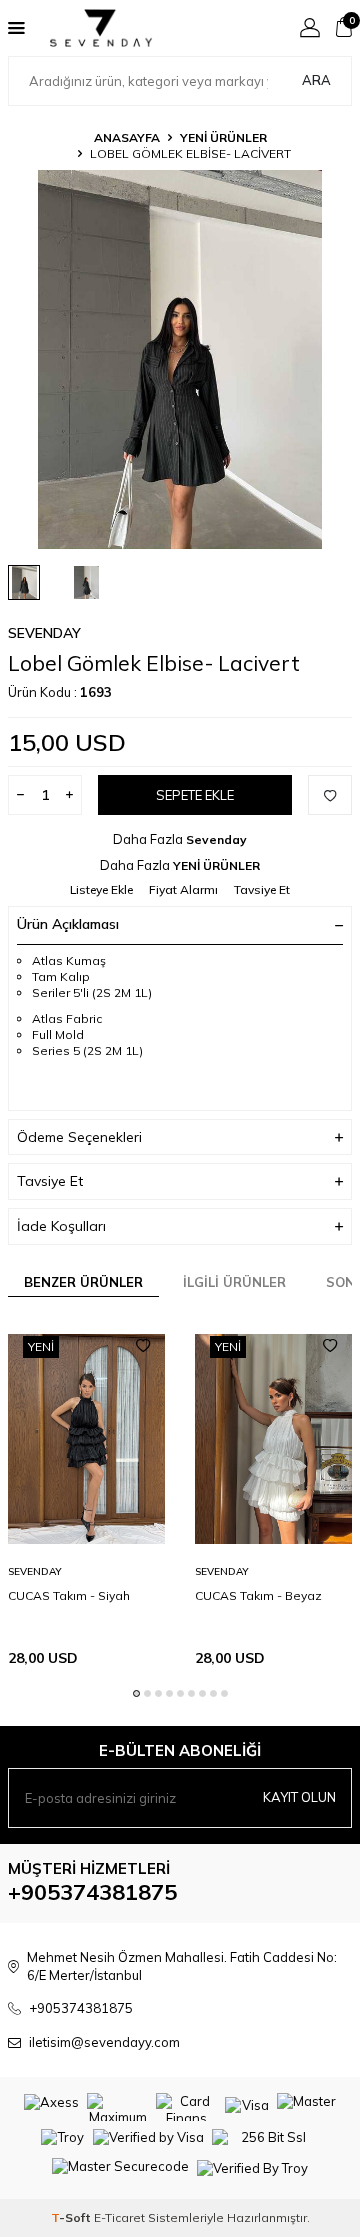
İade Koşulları (61, 1226)
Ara (316, 80)
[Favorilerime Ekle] (143, 1346)
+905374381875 (92, 1892)
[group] (180, 359)
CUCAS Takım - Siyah (69, 1595)
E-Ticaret (119, 2217)
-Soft (72, 2217)
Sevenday (44, 633)
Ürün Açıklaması (68, 924)
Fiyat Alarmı (183, 889)
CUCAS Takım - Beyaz (258, 1595)
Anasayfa (127, 137)
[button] (136, 1693)
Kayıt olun (299, 1797)
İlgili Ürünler (234, 1282)
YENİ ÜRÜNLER (223, 137)
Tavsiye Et (262, 889)
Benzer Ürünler (83, 1282)
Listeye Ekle (101, 889)
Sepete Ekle (195, 795)
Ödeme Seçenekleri (79, 1137)
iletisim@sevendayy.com (104, 2042)
